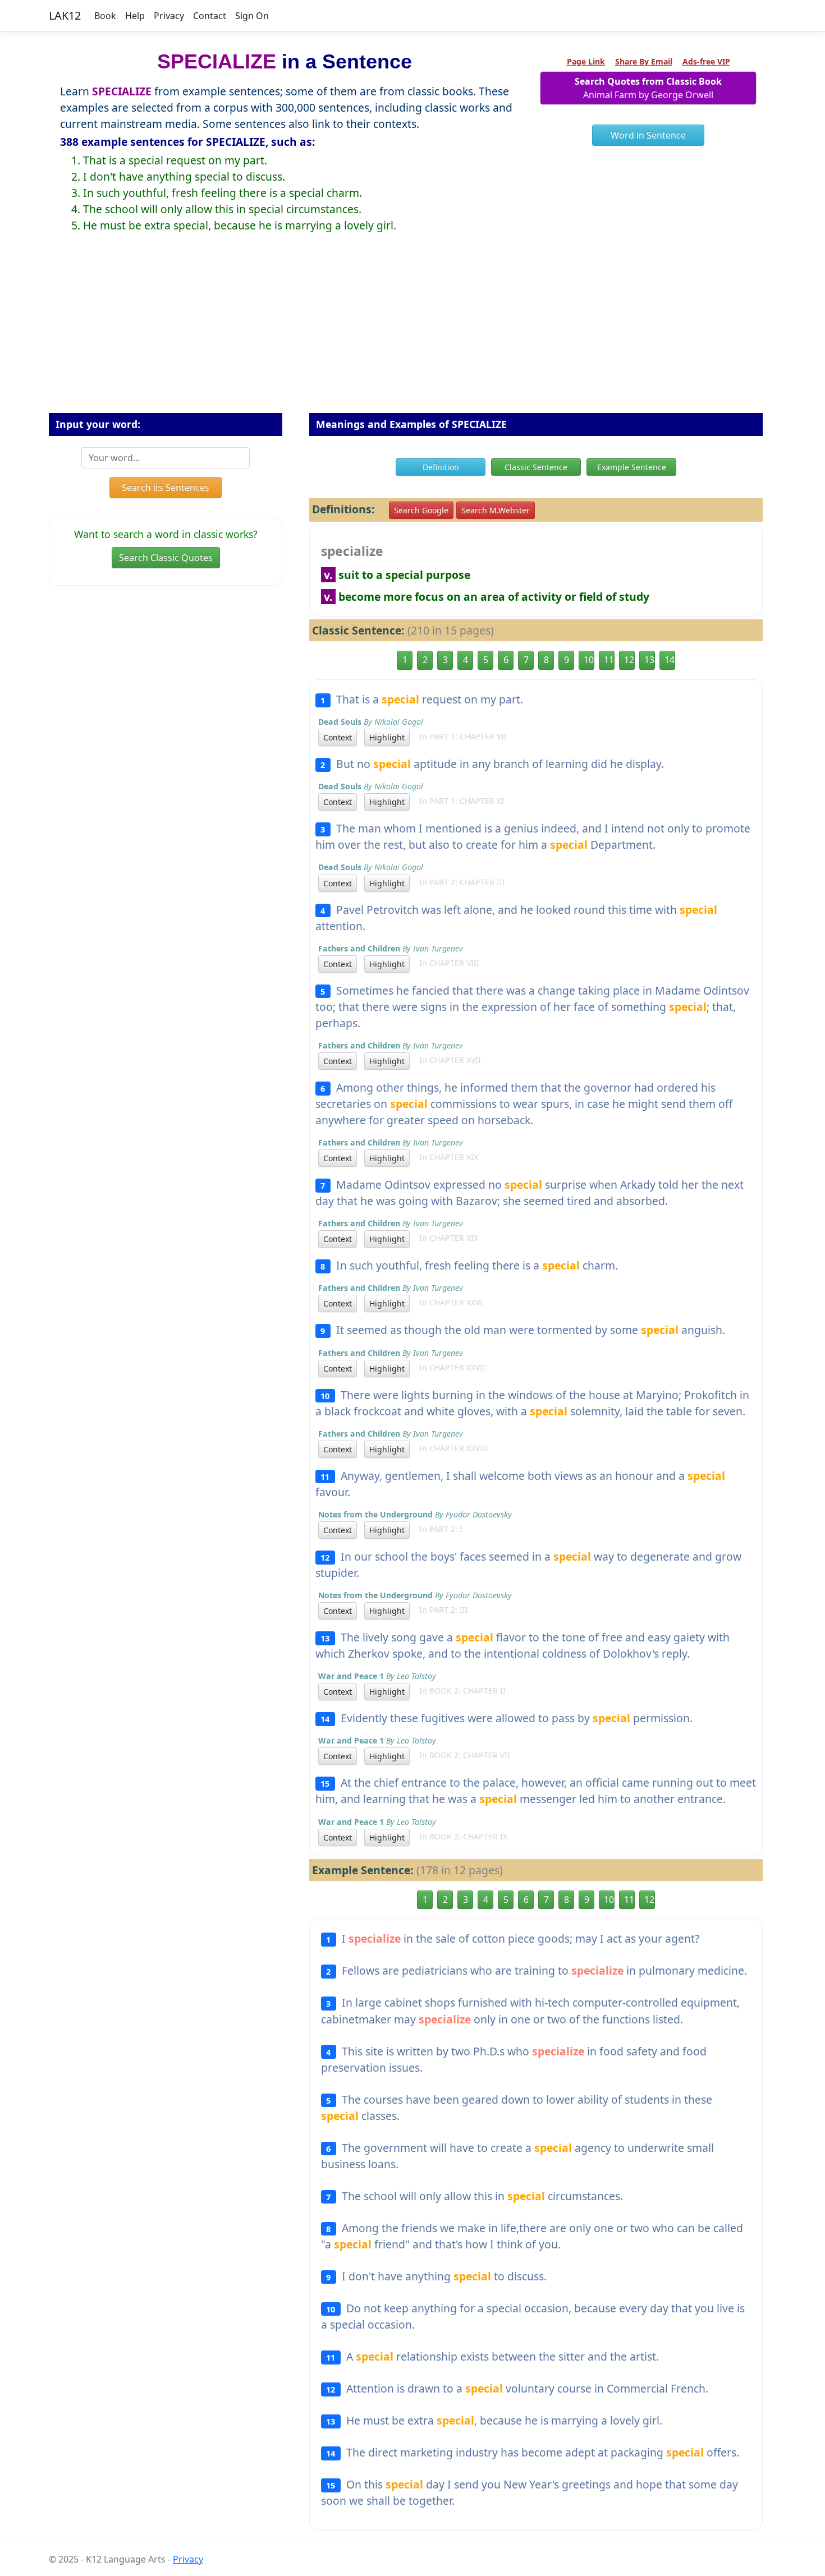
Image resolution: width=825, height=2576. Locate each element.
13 (649, 660)
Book (105, 16)
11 (609, 660)
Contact (210, 16)
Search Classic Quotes (166, 558)
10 (589, 660)
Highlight (387, 737)
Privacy (169, 16)
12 (629, 660)
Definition (441, 467)
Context (338, 737)
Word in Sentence (648, 135)
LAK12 (65, 15)
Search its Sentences (166, 487)
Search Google (421, 510)
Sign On (252, 16)
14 (670, 660)
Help (135, 16)
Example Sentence (632, 467)
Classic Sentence (536, 467)
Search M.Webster (496, 510)
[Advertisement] (412, 332)
